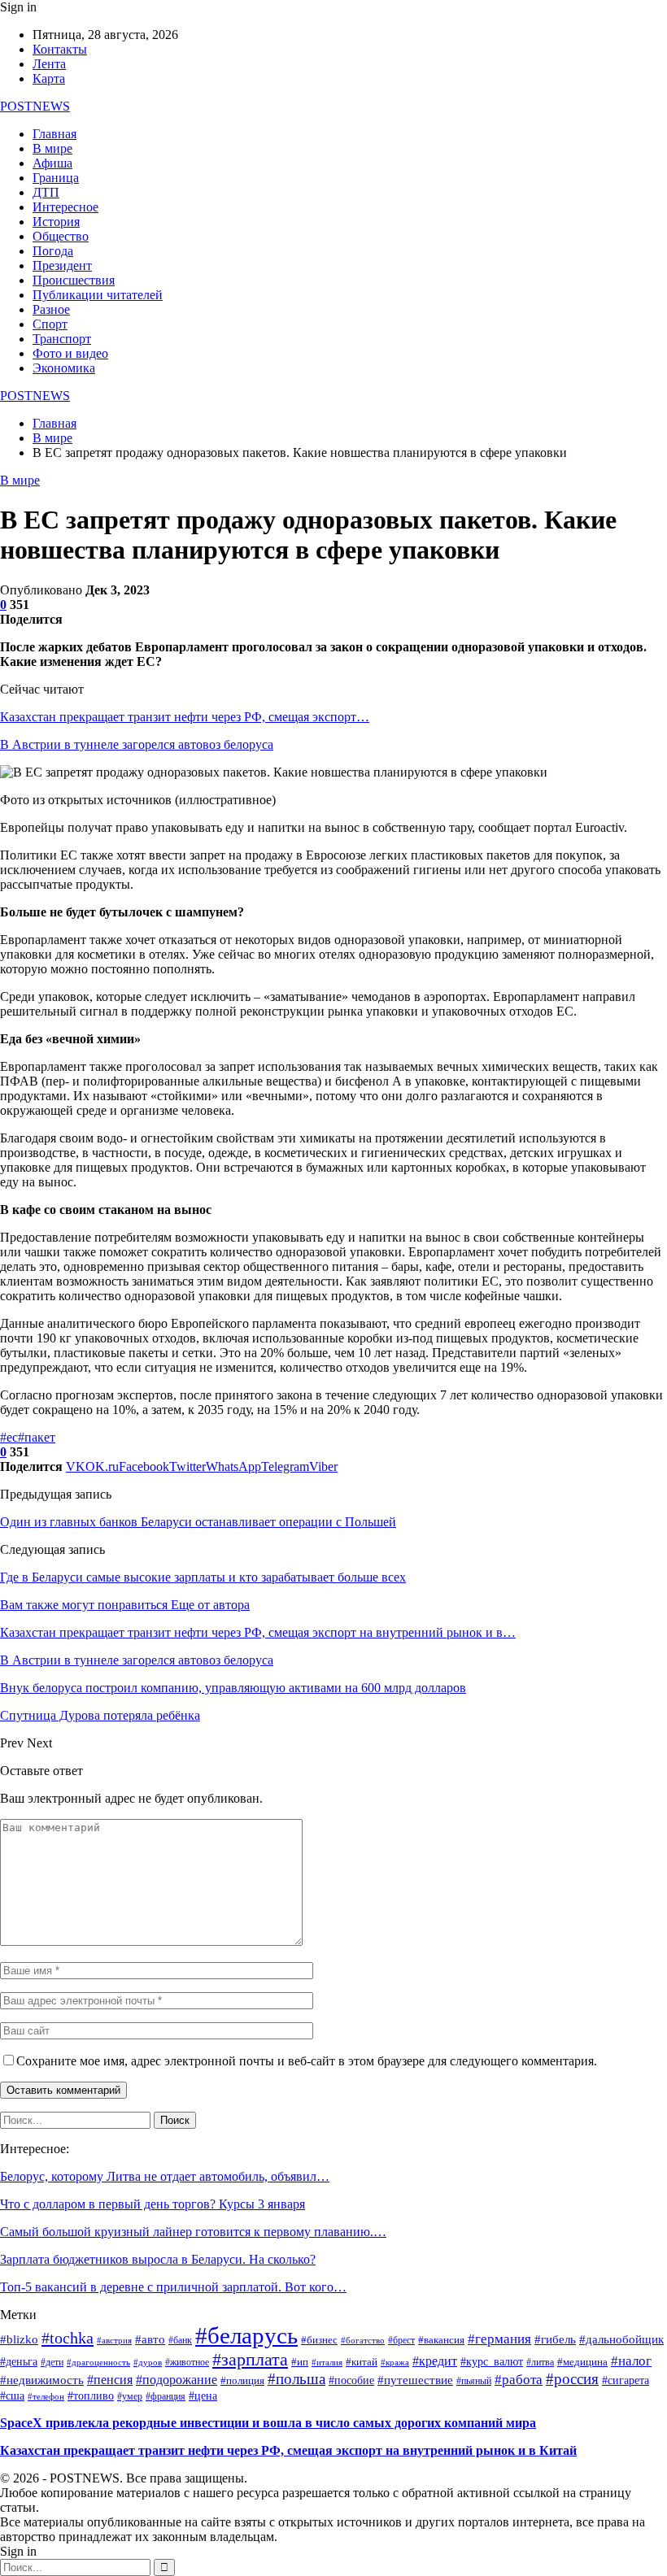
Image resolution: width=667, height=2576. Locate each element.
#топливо (91, 2396)
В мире (52, 148)
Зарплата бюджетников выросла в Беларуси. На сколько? (158, 2259)
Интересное (65, 207)
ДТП (46, 192)
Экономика (64, 368)
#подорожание (177, 2380)
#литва (540, 2363)
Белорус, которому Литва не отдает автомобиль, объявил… (165, 2176)
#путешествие (415, 2380)
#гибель (555, 2339)
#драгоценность (98, 2363)
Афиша (52, 163)
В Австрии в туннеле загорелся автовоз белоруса (137, 744)
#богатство (363, 2340)
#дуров (148, 2362)
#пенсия (110, 2380)
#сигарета (626, 2380)
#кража (395, 2363)
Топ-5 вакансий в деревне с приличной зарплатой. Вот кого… (173, 2287)
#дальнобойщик (621, 2339)
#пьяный (474, 2381)
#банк (180, 2341)
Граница (56, 178)
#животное (187, 2363)
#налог (631, 2361)
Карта (49, 78)
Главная (54, 134)
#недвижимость (42, 2380)
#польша (296, 2379)
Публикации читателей (98, 295)
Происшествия (74, 280)
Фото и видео (70, 353)
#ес (9, 1437)
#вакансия (441, 2340)
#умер (130, 2396)
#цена (203, 2396)
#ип (300, 2362)
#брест (401, 2340)
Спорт (50, 324)
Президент (62, 265)
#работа (519, 2379)
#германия (499, 2339)
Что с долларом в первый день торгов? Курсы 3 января (153, 2204)
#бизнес (319, 2340)
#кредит (435, 2361)
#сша (12, 2396)
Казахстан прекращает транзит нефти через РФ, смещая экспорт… (185, 717)
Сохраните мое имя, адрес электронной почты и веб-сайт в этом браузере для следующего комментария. (307, 2061)
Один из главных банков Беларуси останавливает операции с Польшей (198, 1522)
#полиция (242, 2381)
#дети (52, 2363)
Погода (53, 251)
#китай (362, 2362)
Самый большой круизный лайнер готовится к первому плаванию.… (193, 2232)
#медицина (582, 2362)
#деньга (19, 2362)
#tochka (68, 2338)
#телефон (46, 2397)
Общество (61, 236)
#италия (327, 2362)
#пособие (351, 2380)
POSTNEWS (35, 106)
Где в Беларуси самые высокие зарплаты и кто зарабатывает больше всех (203, 1577)
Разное (51, 309)
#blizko (19, 2339)
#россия (572, 2379)
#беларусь (246, 2335)
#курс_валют (492, 2361)
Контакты (60, 49)
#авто (150, 2339)
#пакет (37, 1437)
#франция (166, 2397)
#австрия (114, 2341)
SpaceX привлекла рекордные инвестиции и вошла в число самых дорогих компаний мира (268, 2423)
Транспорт (62, 339)
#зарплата (250, 2359)
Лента (49, 64)
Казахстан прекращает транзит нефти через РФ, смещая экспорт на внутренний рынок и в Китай (288, 2450)
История (56, 222)
